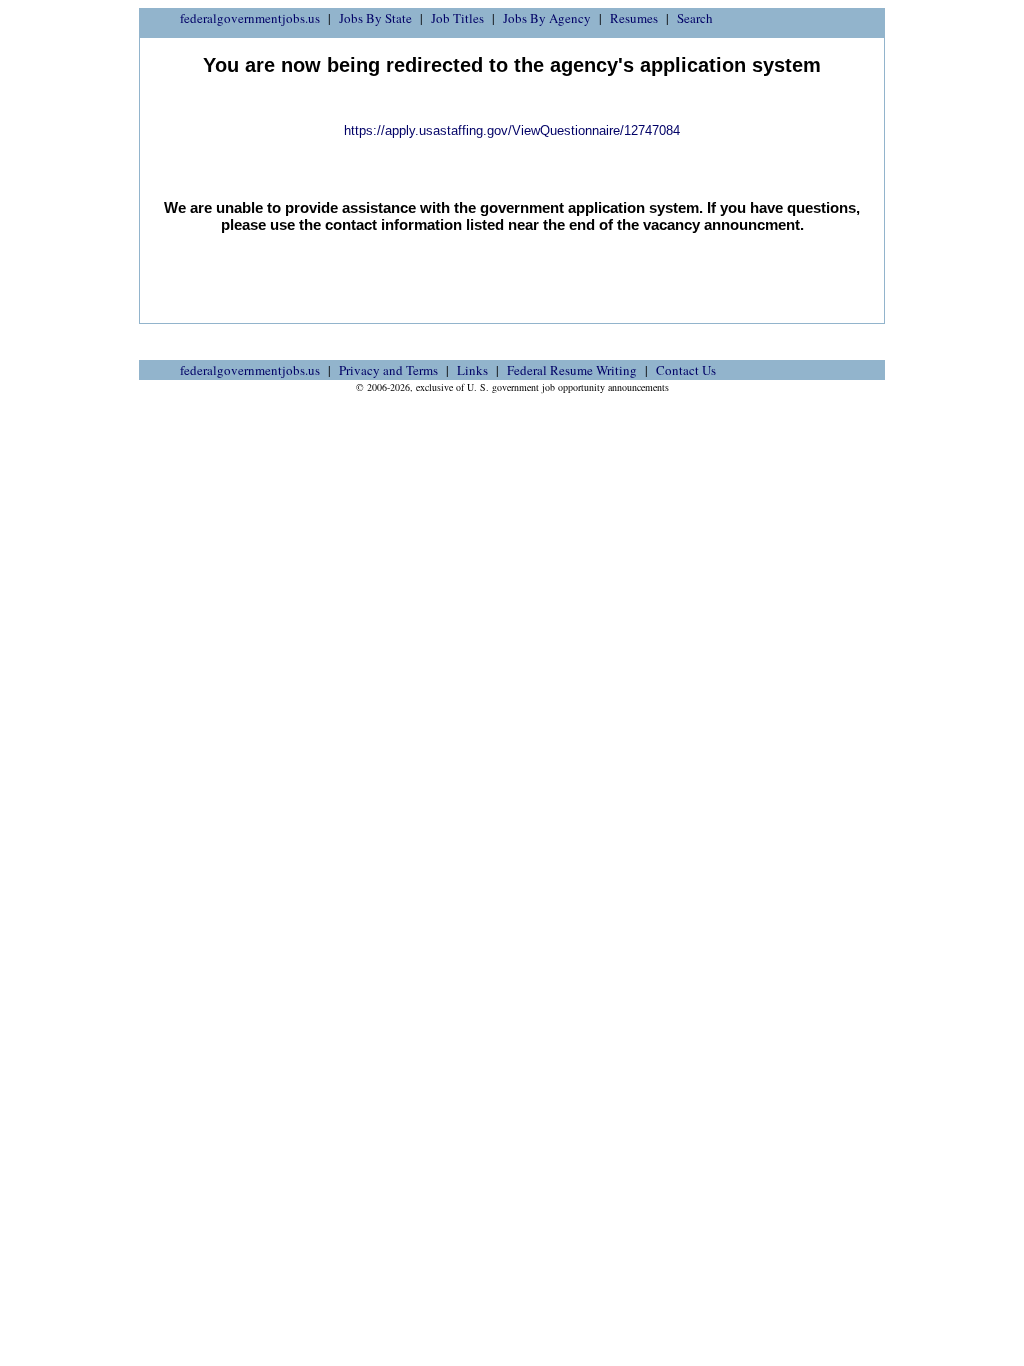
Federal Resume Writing (572, 370)
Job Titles (457, 18)
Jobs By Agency (547, 18)
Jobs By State (375, 18)
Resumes (634, 18)
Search (695, 18)
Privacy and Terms (388, 370)
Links (472, 370)
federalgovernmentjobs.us (250, 18)
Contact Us (686, 370)
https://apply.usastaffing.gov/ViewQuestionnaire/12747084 (512, 130)
